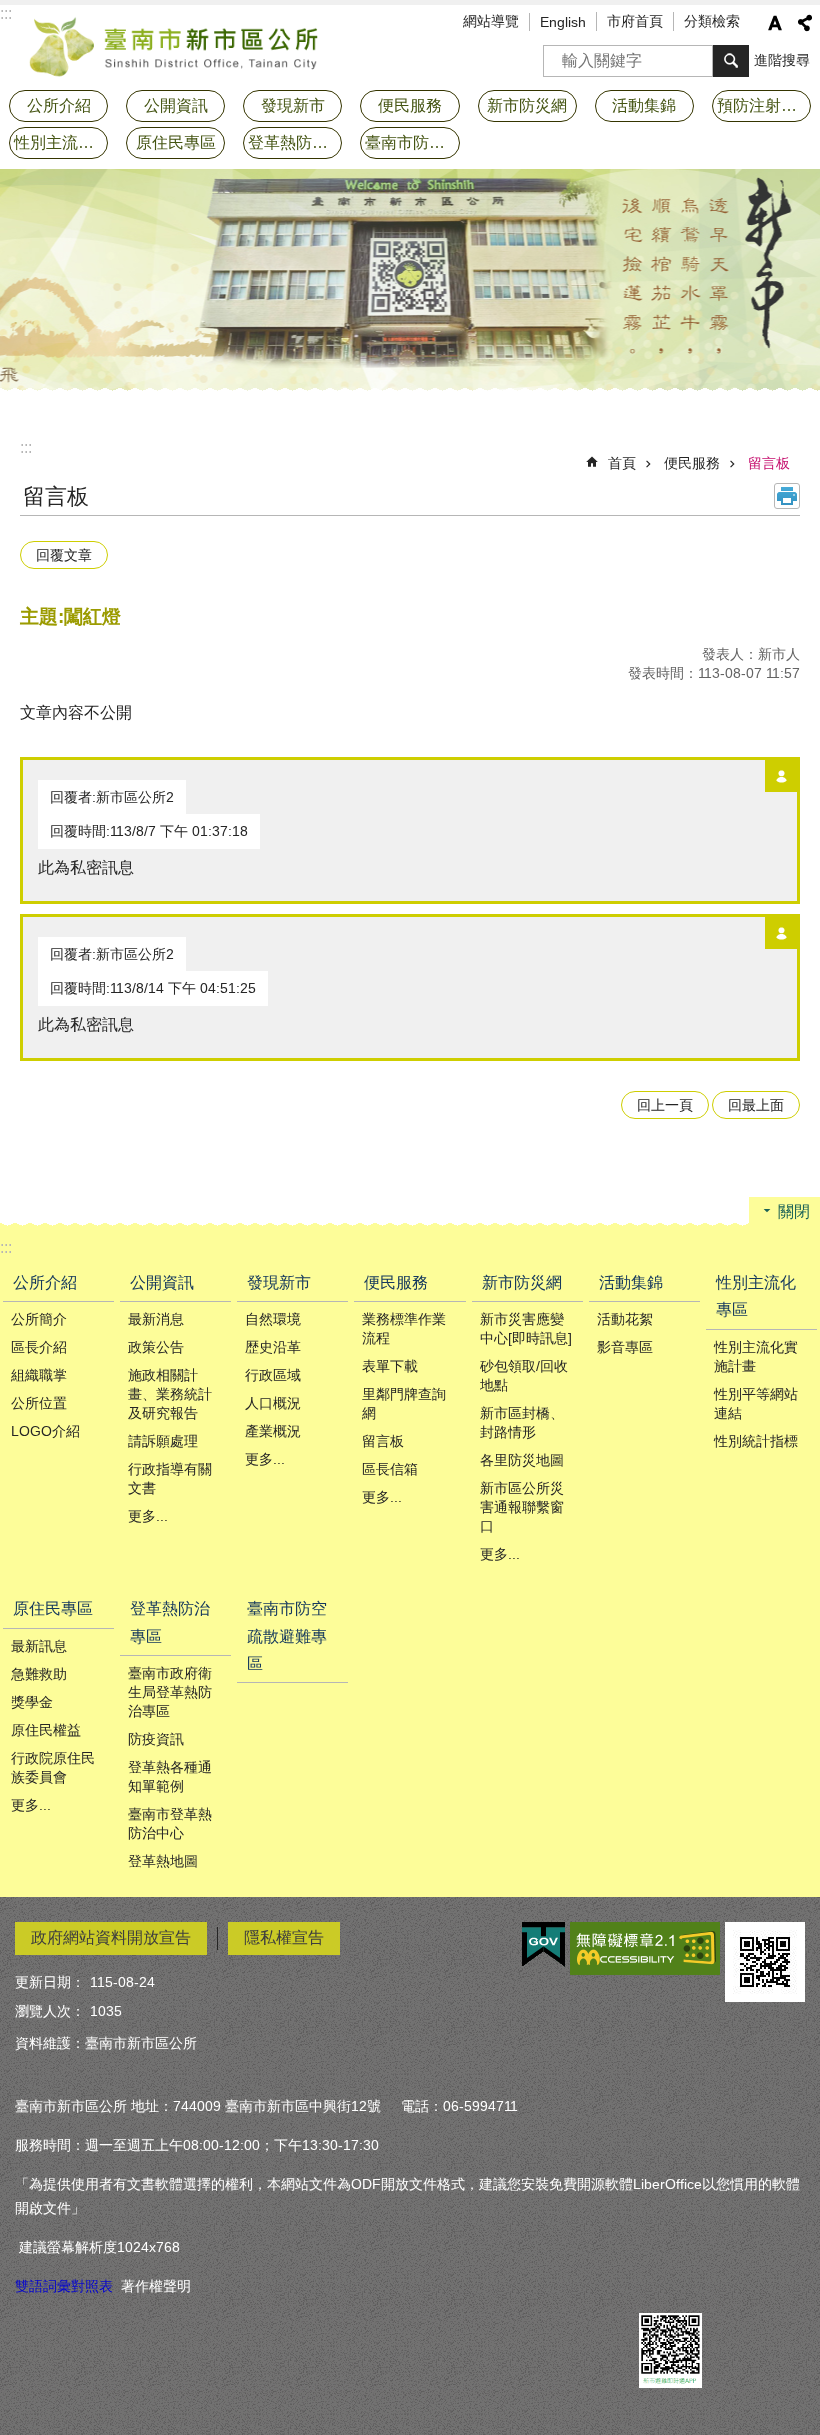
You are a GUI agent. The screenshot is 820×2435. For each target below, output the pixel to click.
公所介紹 (45, 1282)
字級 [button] (775, 23)
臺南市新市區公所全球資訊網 (175, 45)
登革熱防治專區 (170, 1622)
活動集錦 (631, 1282)
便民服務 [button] (410, 105)
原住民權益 (46, 1730)
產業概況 (273, 1431)
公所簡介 (39, 1319)
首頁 (622, 463)
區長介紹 (39, 1347)
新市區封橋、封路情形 (522, 1422)
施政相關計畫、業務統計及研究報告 (170, 1394)
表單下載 (390, 1366)
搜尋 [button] (731, 61)
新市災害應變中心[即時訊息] (526, 1328)
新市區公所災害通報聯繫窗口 (522, 1507)
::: (26, 447)
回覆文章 (64, 555)
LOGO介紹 (45, 1431)
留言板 (769, 463)
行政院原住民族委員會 (53, 1767)
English (563, 22)
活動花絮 (625, 1319)
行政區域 (273, 1375)
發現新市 (279, 1282)
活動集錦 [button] (644, 105)
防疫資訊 (156, 1739)
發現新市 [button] (293, 105)
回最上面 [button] (756, 1105)
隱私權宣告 (284, 1937)
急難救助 (39, 1674)
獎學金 (32, 1702)
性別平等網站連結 (756, 1403)
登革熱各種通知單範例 (170, 1776)
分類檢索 (712, 21)
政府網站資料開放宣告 (111, 1937)
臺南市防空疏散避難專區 (412, 142)
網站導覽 (491, 21)
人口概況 (273, 1403)
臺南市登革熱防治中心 (170, 1823)
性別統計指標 (756, 1441)
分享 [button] (805, 23)
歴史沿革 (273, 1347)
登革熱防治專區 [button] (295, 142)
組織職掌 (39, 1375)
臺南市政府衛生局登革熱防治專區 (170, 1692)
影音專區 (625, 1347)
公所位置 (39, 1403)
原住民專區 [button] (176, 142)
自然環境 (273, 1319)
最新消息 (156, 1319)
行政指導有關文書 (170, 1478)
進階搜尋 (782, 60)
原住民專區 (53, 1608)
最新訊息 (39, 1646)
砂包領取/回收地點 (524, 1375)
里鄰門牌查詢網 (404, 1403)
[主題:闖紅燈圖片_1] (765, 1962)
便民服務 (692, 463)
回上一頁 (665, 1105)
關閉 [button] (794, 1211)
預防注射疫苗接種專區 (764, 105)
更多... (148, 1516)
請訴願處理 (163, 1441)
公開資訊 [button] (176, 105)
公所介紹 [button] (59, 105)
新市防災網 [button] (527, 105)
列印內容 (787, 496)
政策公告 (156, 1347)
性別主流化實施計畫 (756, 1356)
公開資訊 (162, 1282)
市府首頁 (635, 21)
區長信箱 (390, 1469)
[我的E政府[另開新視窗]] (543, 1945)
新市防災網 (522, 1282)
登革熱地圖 (163, 1861)
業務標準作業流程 (404, 1328)
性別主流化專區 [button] (61, 142)
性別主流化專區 (756, 1296)
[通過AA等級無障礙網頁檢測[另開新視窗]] (645, 1948)
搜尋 (559, 54)
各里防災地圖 (522, 1460)
